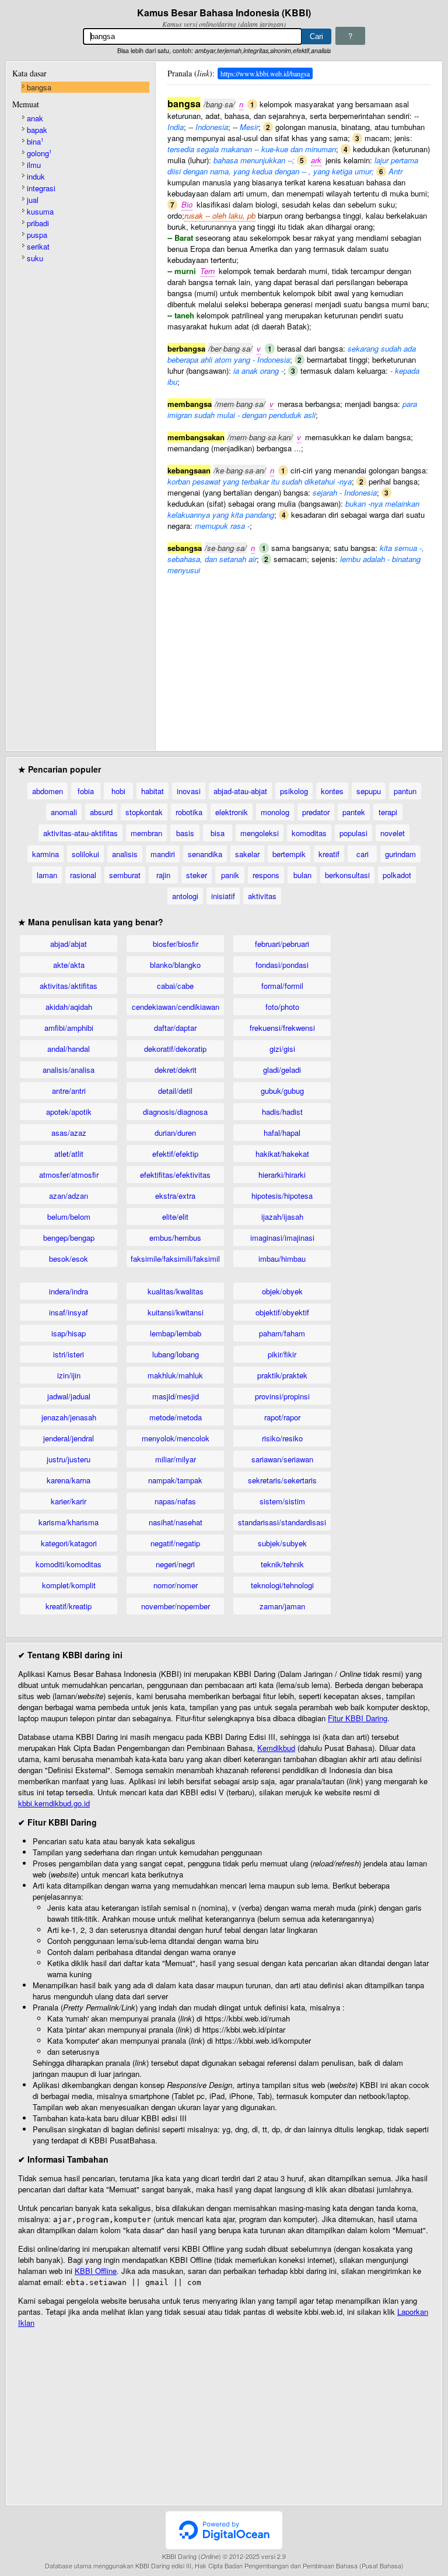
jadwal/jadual (69, 1396)
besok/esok (69, 1259)
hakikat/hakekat (282, 1154)
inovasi (189, 791)
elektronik (232, 812)
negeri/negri (175, 1564)
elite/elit (175, 1217)
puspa (37, 235)
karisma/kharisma (69, 1522)
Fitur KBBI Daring (358, 1718)
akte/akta (69, 965)
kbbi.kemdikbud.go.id (54, 1803)
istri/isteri (69, 1354)
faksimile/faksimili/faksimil (175, 1259)
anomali (64, 812)
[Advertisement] (299, 657)
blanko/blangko (175, 965)
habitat (153, 791)
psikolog (294, 791)
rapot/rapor (282, 1417)
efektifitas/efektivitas (175, 1175)
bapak (37, 130)
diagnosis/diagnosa (175, 1112)
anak (35, 118)
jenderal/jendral (69, 1438)
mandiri (163, 854)
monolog (275, 812)
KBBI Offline (96, 2271)
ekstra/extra (175, 1196)
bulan (302, 875)
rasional (83, 875)
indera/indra (69, 1291)
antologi (185, 896)
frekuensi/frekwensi (282, 1028)
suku (35, 258)
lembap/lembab (176, 1333)
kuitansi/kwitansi (176, 1312)
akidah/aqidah (69, 1007)
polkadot (397, 875)
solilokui (85, 854)
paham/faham (282, 1333)
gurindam (400, 854)
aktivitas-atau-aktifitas (80, 833)
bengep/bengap (69, 1238)
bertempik (289, 854)
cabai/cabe (175, 986)
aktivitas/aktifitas (69, 986)
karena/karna (69, 1480)
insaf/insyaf (69, 1312)
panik (230, 875)
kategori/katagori (69, 1543)
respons (266, 875)
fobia (86, 791)
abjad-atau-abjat (240, 791)
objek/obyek (282, 1291)
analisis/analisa (69, 1070)
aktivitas (262, 896)
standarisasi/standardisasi (282, 1522)
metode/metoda (176, 1417)
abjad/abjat (69, 944)
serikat (38, 246)
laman (47, 875)
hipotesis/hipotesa (282, 1196)
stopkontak (144, 812)
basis (185, 833)
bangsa (39, 87)
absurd (101, 812)
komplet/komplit (69, 1585)
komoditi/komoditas (69, 1564)
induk (36, 176)
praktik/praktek (282, 1375)
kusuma (40, 211)
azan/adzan (69, 1196)
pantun (405, 791)
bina (35, 141)
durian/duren (175, 1133)
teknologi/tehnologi (282, 1585)
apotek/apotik (69, 1112)
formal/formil (282, 986)
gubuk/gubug (282, 1091)
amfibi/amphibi (69, 1028)
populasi (353, 833)
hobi (118, 791)
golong (39, 153)
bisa (218, 833)
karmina (45, 854)
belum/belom (69, 1217)
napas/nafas (175, 1501)
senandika (205, 854)
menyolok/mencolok (176, 1438)
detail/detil (175, 1091)
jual (33, 200)
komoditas (309, 833)
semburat (125, 875)
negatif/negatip (175, 1543)
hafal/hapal (282, 1133)
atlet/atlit (69, 1154)
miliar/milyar (176, 1459)
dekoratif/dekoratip (175, 1049)
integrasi (41, 188)
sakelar (247, 854)
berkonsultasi (347, 875)
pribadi (38, 223)
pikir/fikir (282, 1354)
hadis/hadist (282, 1112)
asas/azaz (69, 1133)
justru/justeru (69, 1459)
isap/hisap (69, 1333)
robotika (189, 812)
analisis (125, 854)
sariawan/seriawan (282, 1459)
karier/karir (69, 1501)
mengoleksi (260, 833)
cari (363, 854)
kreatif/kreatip (69, 1606)
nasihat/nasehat (176, 1522)
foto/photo (282, 1007)
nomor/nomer (176, 1585)
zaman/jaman (282, 1606)
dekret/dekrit (176, 1070)
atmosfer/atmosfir (69, 1175)
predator (316, 812)
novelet (393, 833)
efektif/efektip (175, 1154)
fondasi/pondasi (282, 965)
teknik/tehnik (282, 1564)
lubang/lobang (176, 1354)
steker (197, 875)
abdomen (48, 791)
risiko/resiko (282, 1438)
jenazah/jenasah (69, 1417)
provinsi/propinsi (282, 1396)
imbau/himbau (282, 1259)
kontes (332, 791)
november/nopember (176, 1606)
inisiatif (223, 896)
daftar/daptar (175, 1028)
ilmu (34, 165)
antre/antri (69, 1091)
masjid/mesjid (176, 1396)
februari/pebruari (282, 944)
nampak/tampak (175, 1480)
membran (146, 833)
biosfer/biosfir (176, 944)
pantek (354, 812)
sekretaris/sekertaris (282, 1480)
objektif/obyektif (282, 1312)
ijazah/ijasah (282, 1217)
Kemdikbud (276, 1748)
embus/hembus (175, 1238)
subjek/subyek (282, 1543)
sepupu (369, 791)
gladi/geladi (282, 1070)
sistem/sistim (282, 1501)
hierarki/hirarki (282, 1175)
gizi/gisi (282, 1049)
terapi (388, 812)
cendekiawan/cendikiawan (176, 1007)
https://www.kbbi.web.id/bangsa (265, 73)
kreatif (329, 854)
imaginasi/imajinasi (282, 1238)
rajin (163, 875)
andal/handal (69, 1049)
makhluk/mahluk (175, 1375)
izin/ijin (69, 1375)
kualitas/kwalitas (176, 1291)
